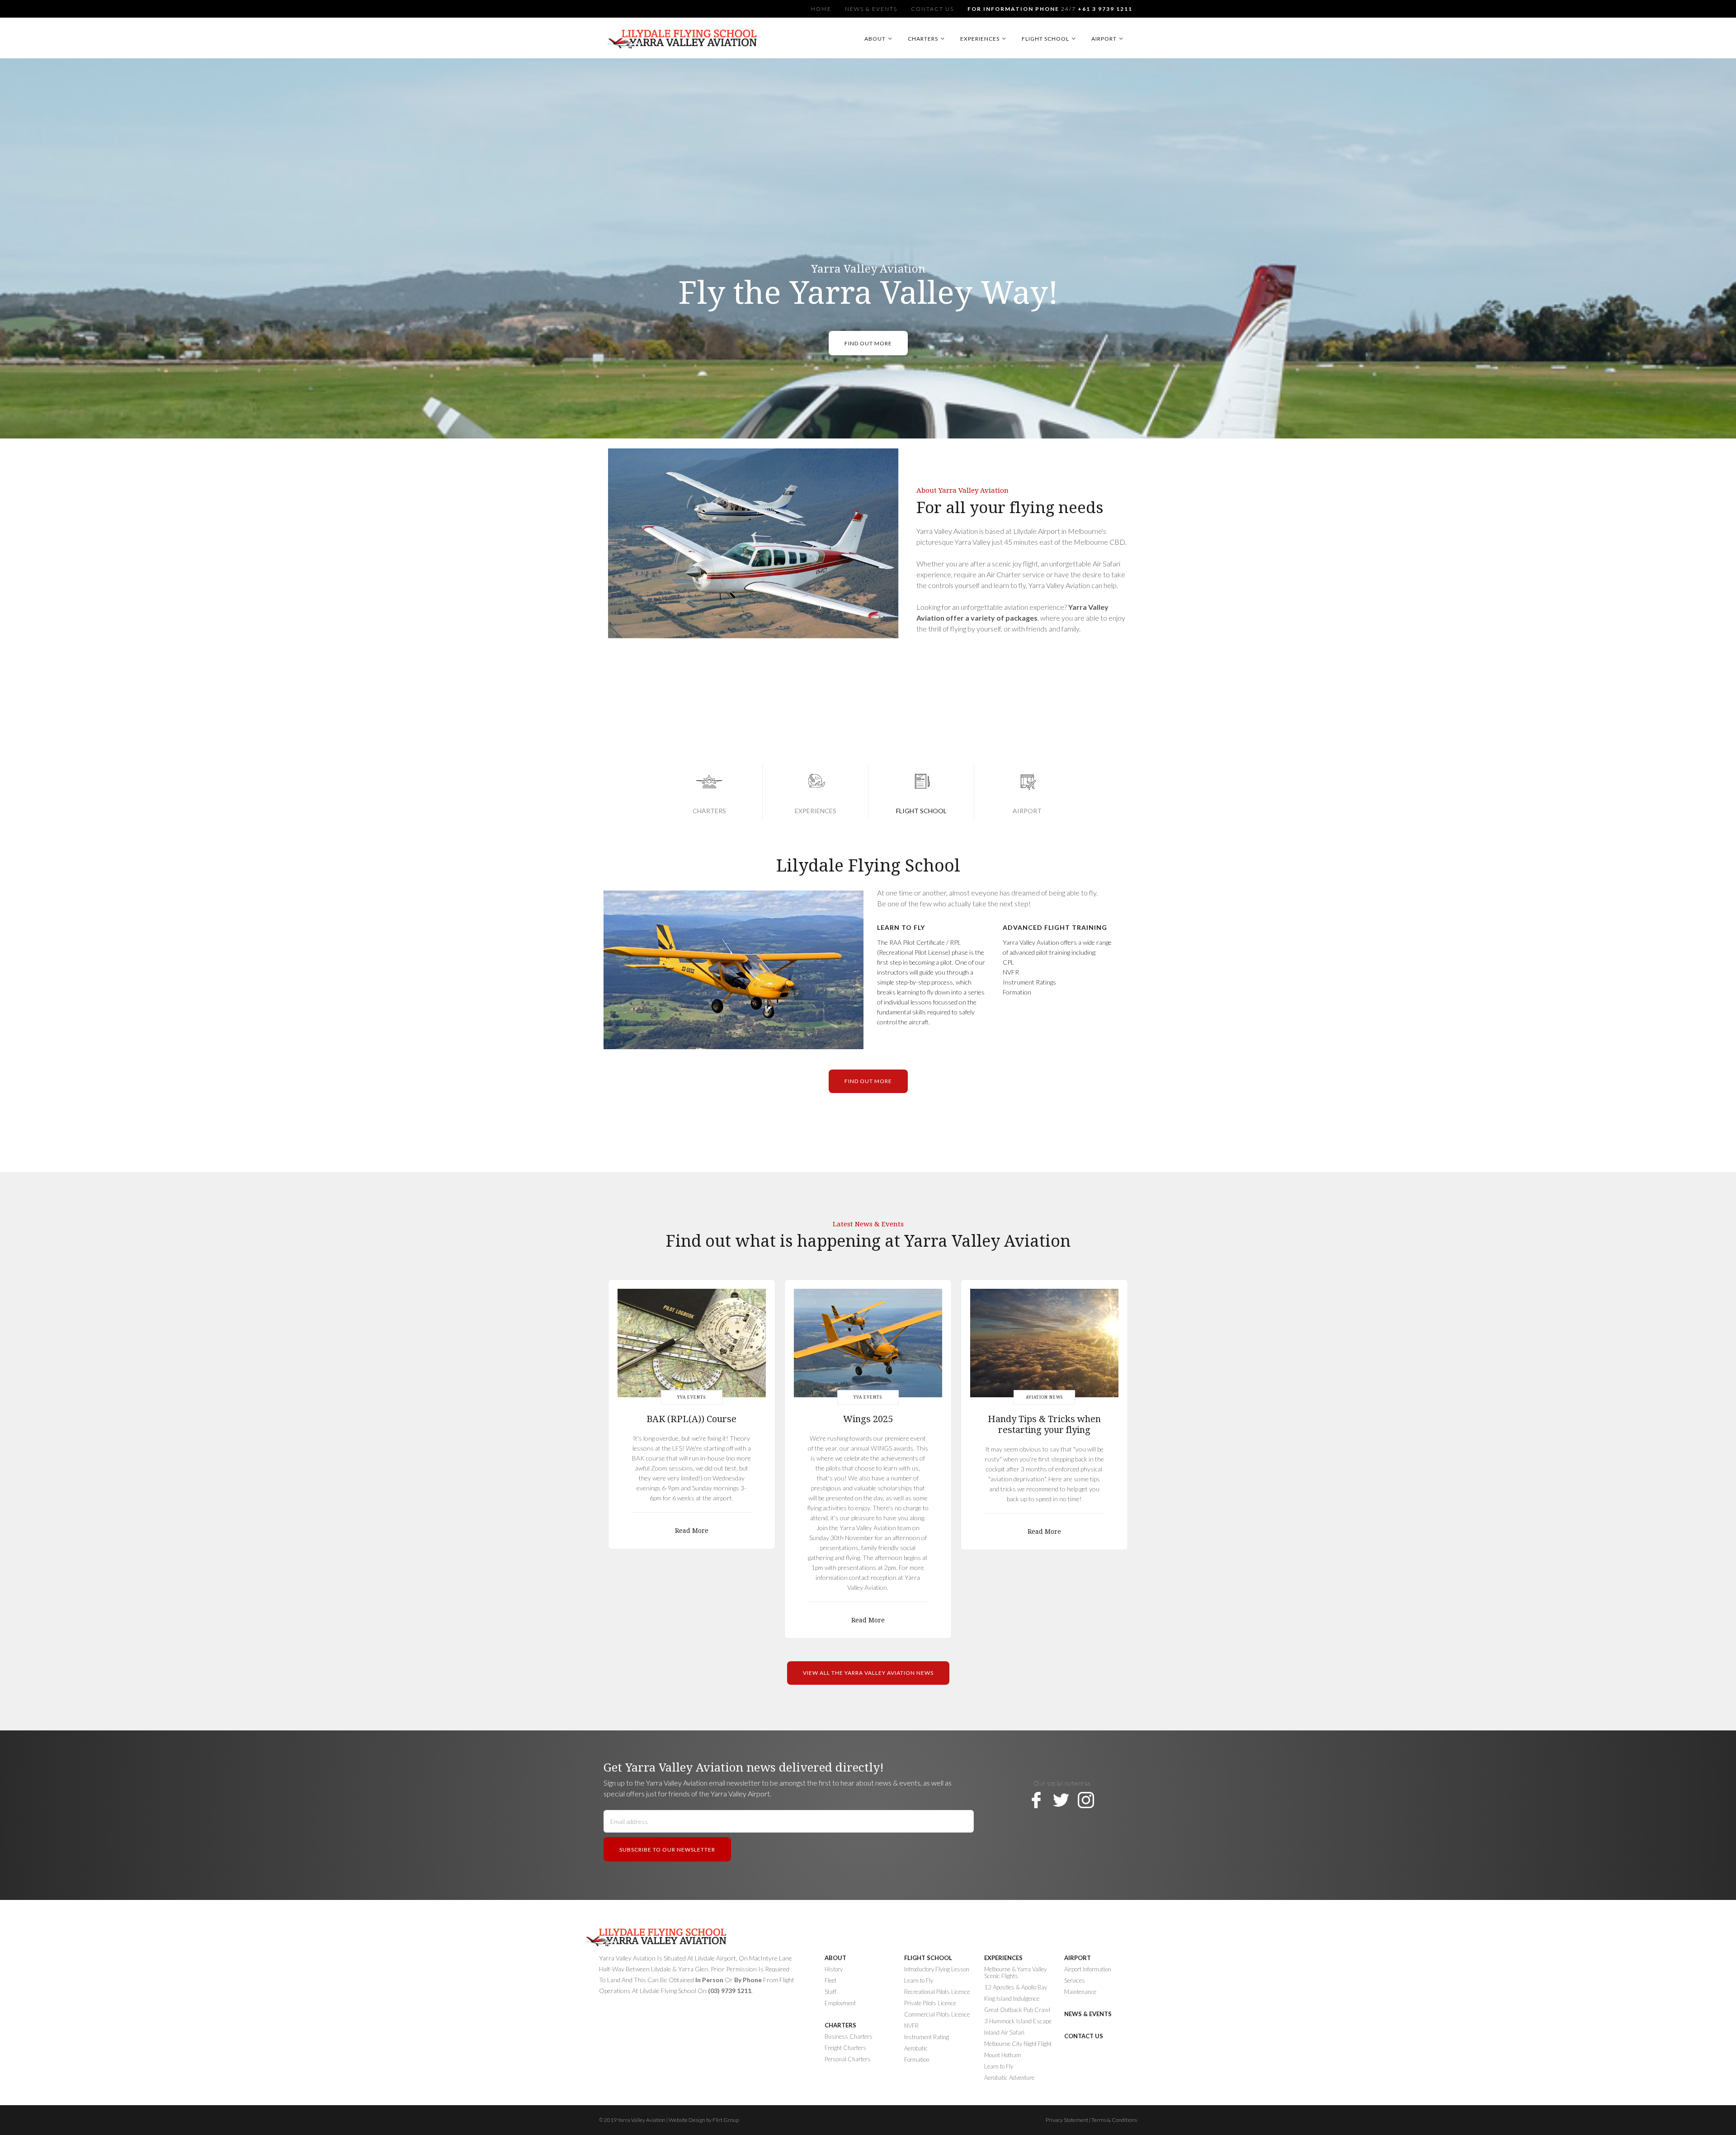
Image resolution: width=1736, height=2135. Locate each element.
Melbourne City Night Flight (1018, 2044)
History (834, 1969)
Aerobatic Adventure (1009, 2078)
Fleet (830, 1981)
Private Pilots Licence (930, 2003)
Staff (830, 1992)
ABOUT (835, 1958)
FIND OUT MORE (868, 343)
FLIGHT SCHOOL (928, 1958)
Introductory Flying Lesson (937, 1969)
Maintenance (1080, 1992)
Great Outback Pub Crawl (1017, 2010)
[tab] (709, 792)
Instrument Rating (927, 2037)
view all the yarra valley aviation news (868, 1673)
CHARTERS (840, 2025)
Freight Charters (845, 2048)
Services (1075, 1981)
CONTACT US (1084, 2036)
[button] (880, 39)
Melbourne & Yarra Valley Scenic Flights (1015, 1973)
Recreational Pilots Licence (937, 1992)
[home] (684, 43)
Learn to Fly (999, 2067)
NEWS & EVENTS (1088, 2014)
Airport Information (1088, 1969)
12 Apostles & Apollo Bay (1016, 1987)
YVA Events (691, 1397)
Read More (692, 1531)
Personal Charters (848, 2059)
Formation (917, 2060)
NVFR (911, 2026)
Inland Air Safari (1004, 2033)
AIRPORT (1078, 1958)
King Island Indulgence (1012, 1999)
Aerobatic (916, 2048)
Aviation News (1044, 1397)
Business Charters (849, 2037)
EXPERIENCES (1003, 1958)
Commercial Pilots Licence (937, 2015)
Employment (840, 2003)
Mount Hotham (1003, 2055)
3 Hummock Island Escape (1018, 2021)
